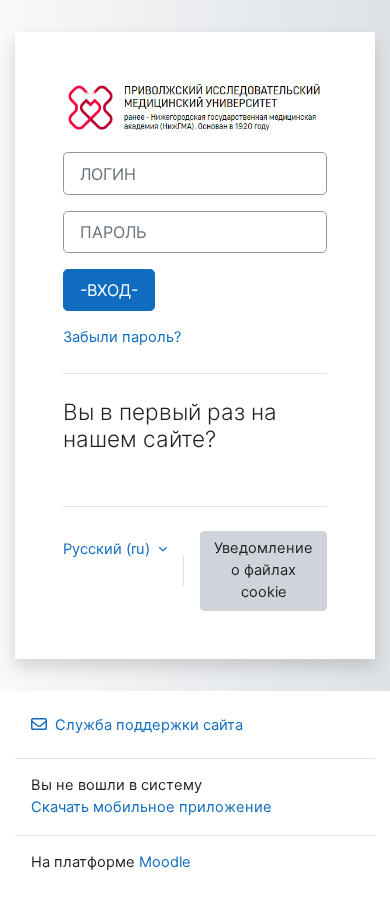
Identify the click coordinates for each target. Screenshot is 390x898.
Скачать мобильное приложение (151, 807)
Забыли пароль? (122, 337)
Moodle (165, 862)
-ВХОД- (109, 290)
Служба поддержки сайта (149, 725)
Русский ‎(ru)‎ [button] (108, 549)
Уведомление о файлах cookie (263, 570)
